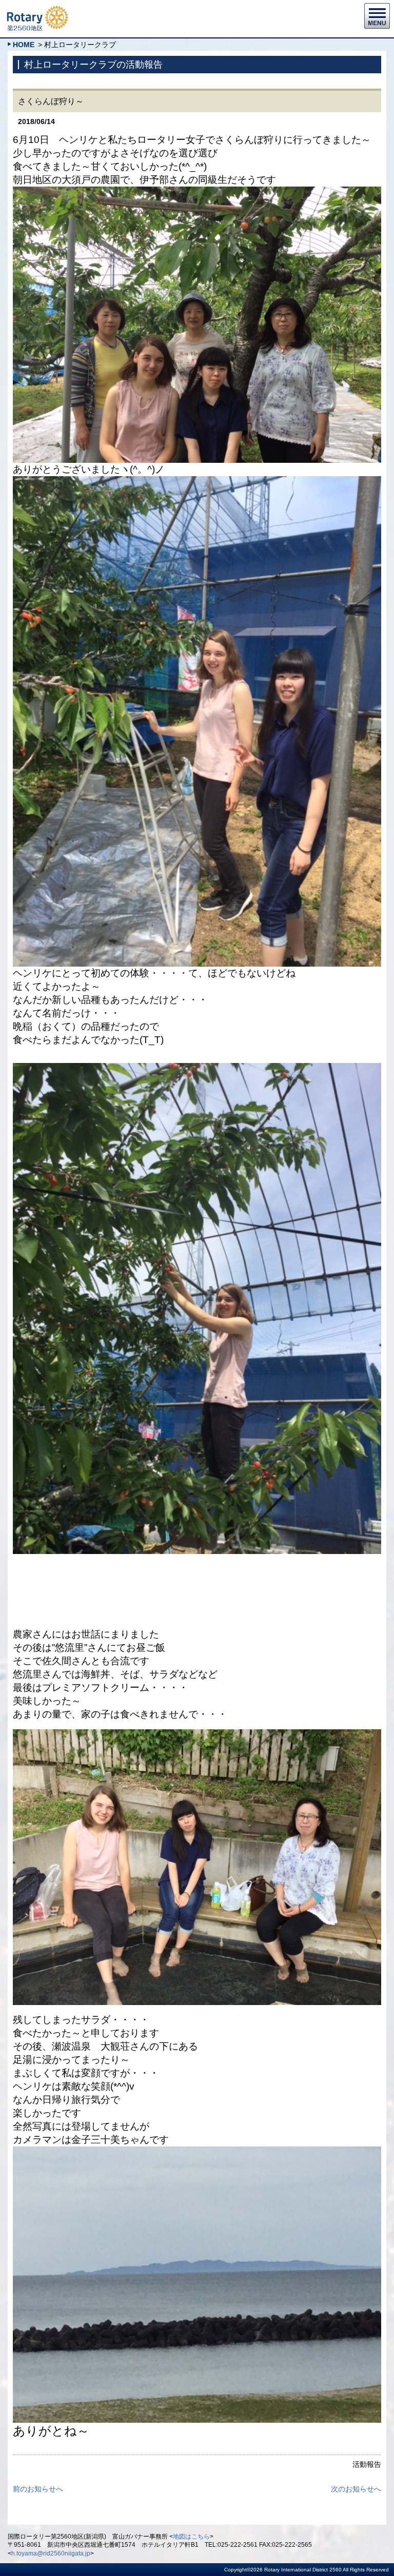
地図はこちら (191, 2537)
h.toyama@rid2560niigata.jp (51, 2553)
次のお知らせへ (356, 2489)
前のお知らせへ (38, 2489)
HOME (24, 45)
